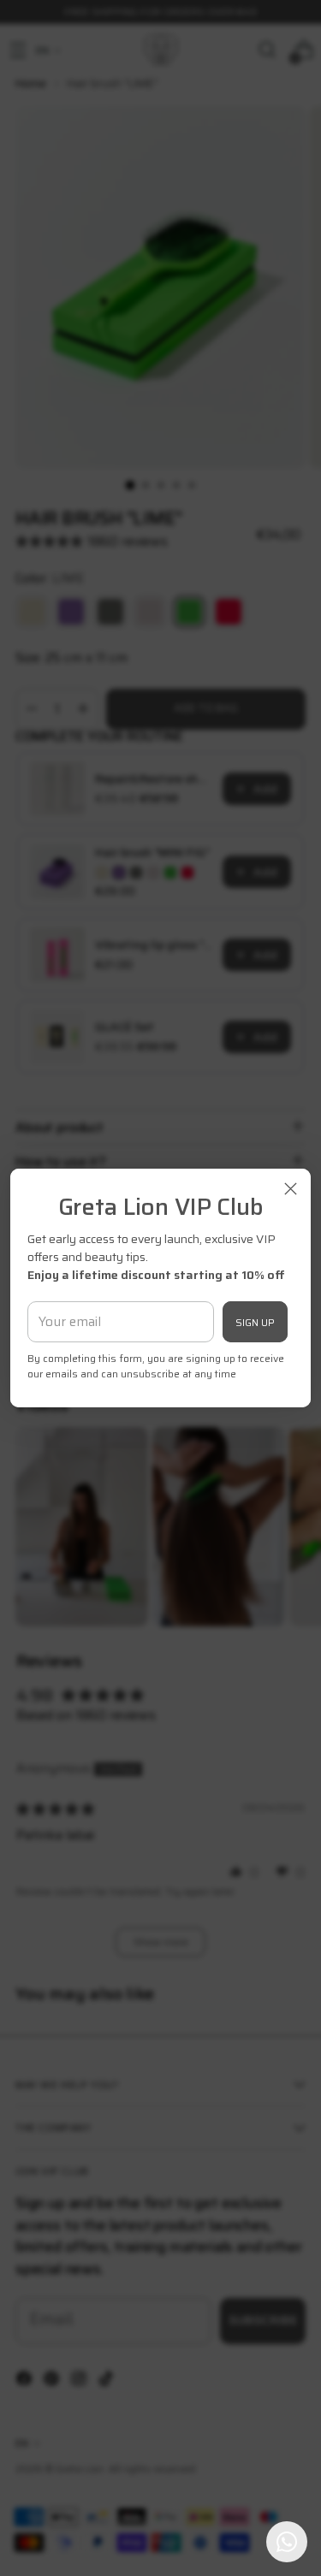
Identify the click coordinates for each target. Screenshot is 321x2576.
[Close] (291, 1189)
